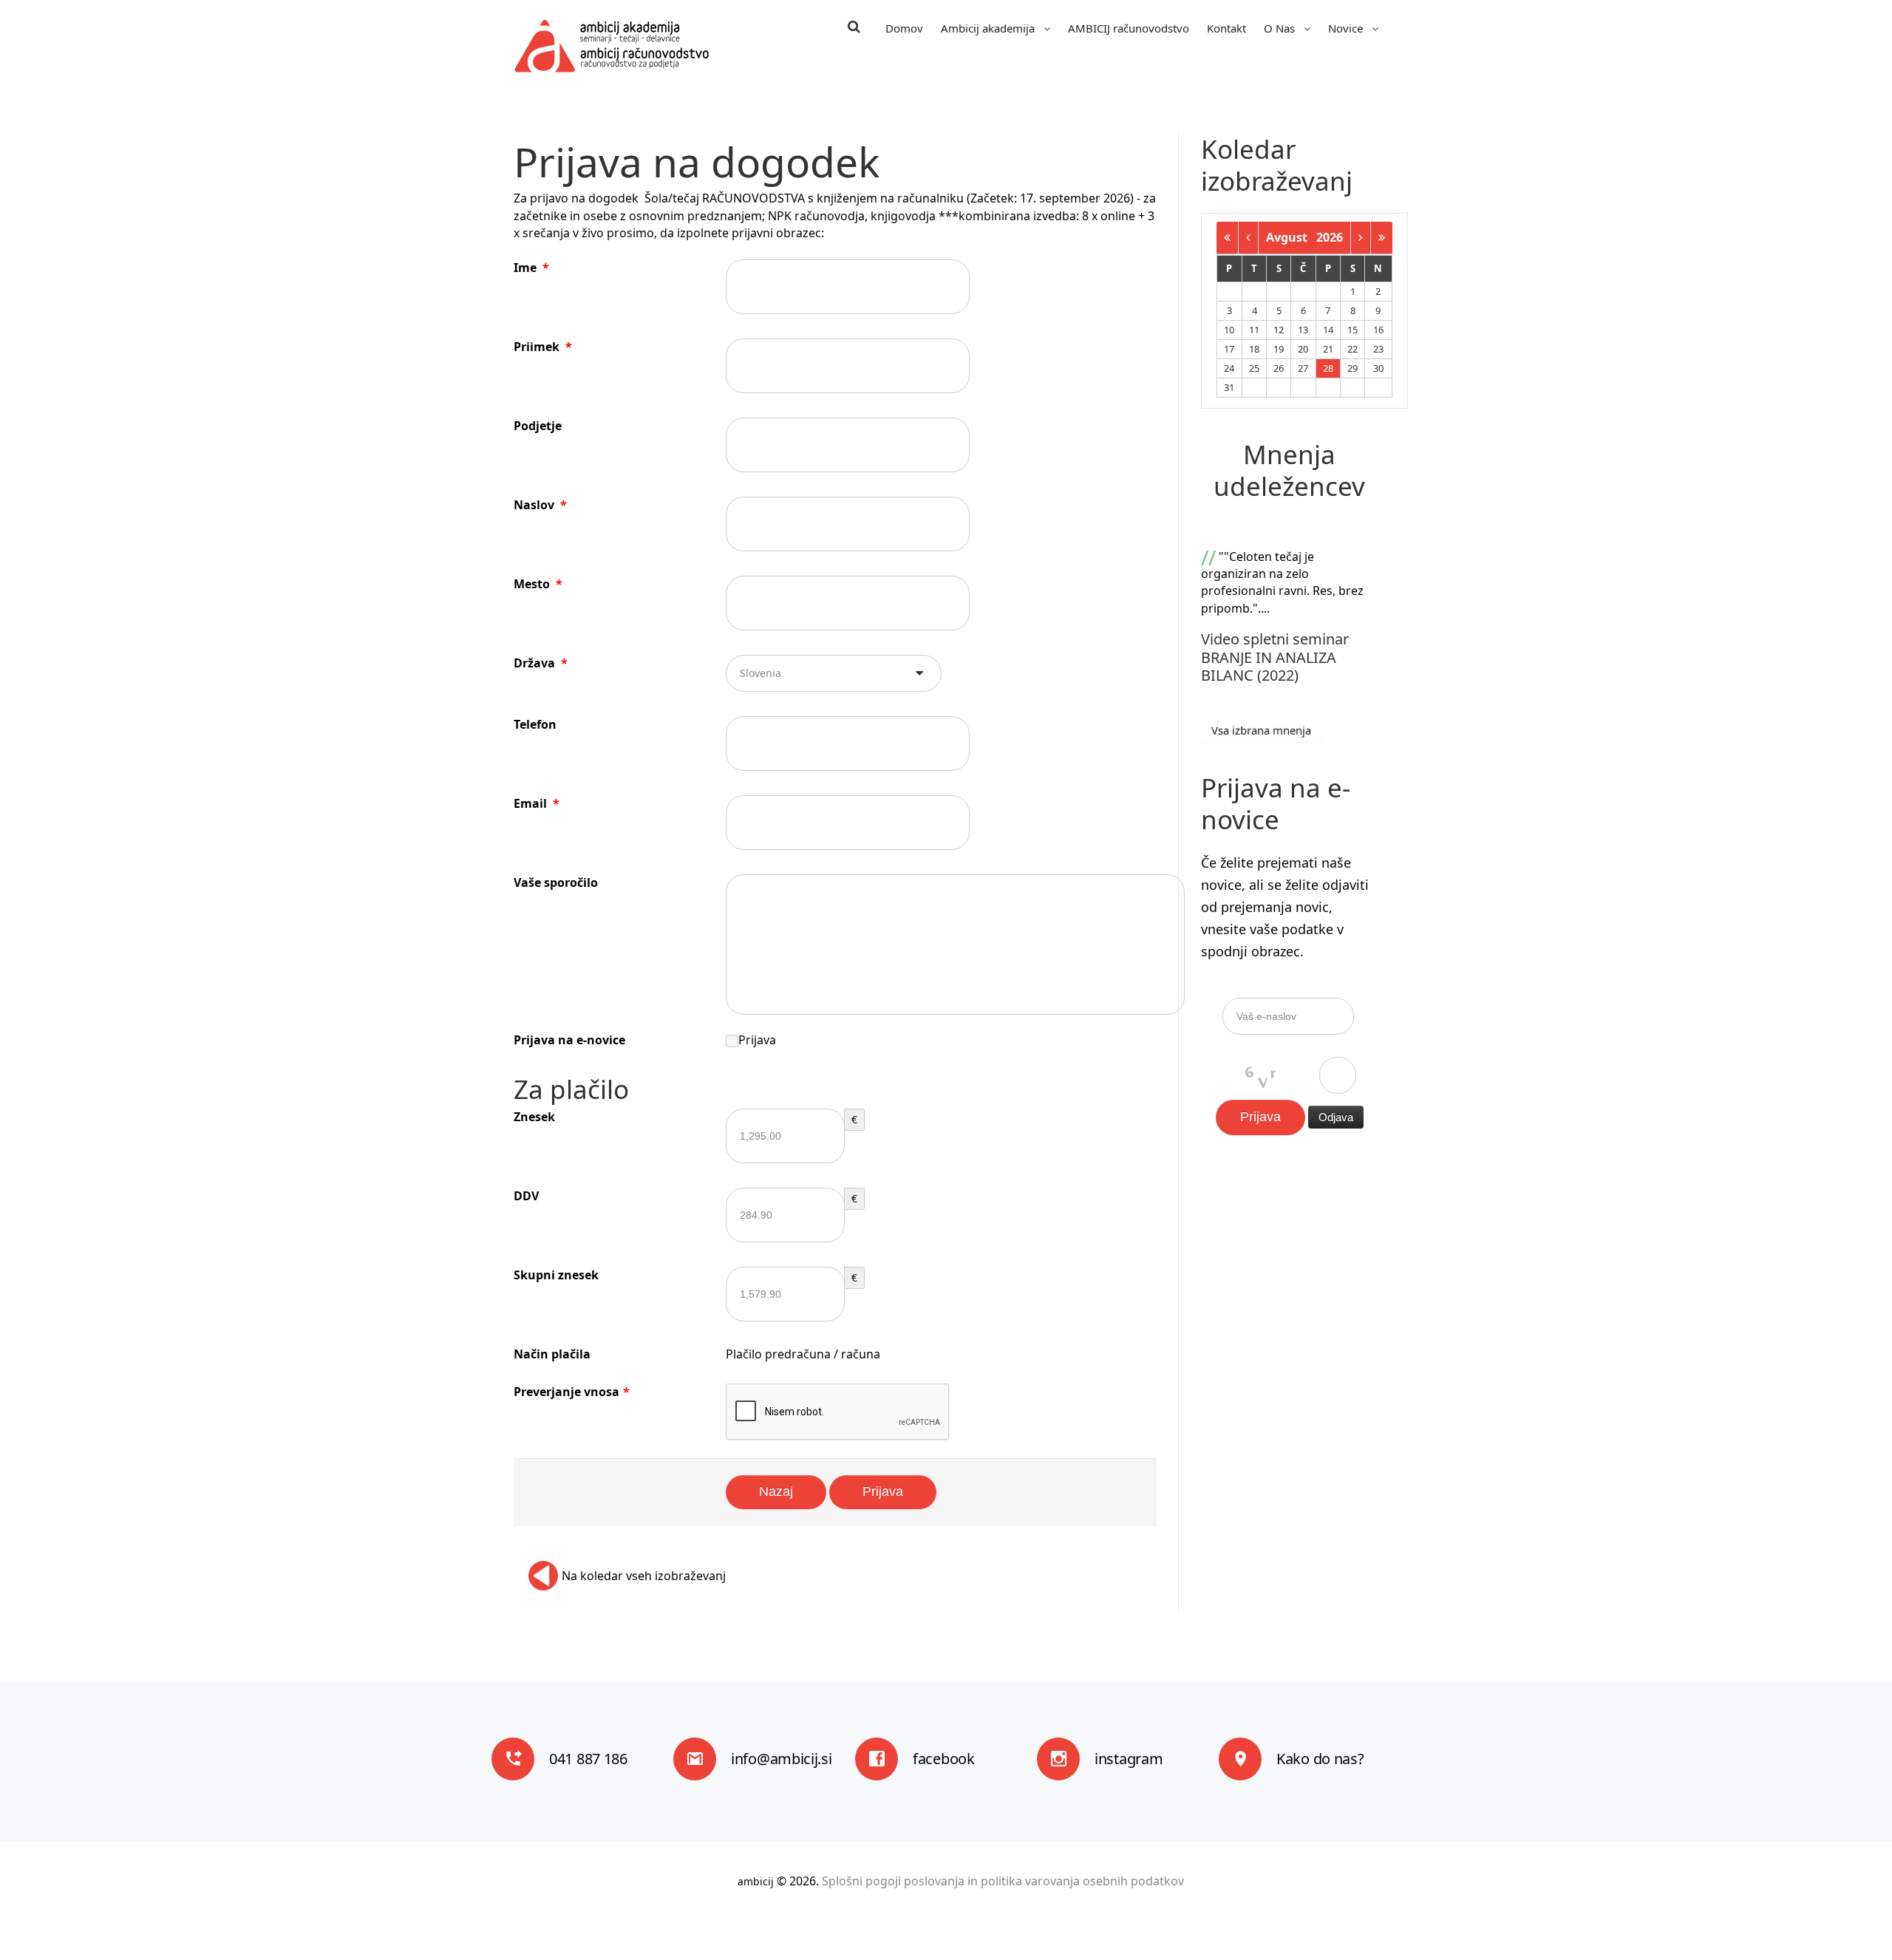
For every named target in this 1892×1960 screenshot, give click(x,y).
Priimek (543, 347)
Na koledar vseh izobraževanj (644, 1576)
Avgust (1291, 237)
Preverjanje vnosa (572, 1392)
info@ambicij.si (782, 1759)
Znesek (534, 1117)
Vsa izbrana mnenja (1261, 730)
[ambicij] (612, 46)
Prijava (757, 1040)
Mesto (538, 584)
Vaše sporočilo (556, 882)
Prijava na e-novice (569, 1040)
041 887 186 (588, 1759)
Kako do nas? (1320, 1759)
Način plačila (552, 1354)
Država (541, 663)
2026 (1330, 237)
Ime (531, 268)
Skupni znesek (556, 1275)
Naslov (540, 505)
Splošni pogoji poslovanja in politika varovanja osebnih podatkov (1003, 1881)
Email (537, 803)
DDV (526, 1196)
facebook (944, 1759)
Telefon (535, 724)
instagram (1129, 1759)
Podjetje (538, 426)
